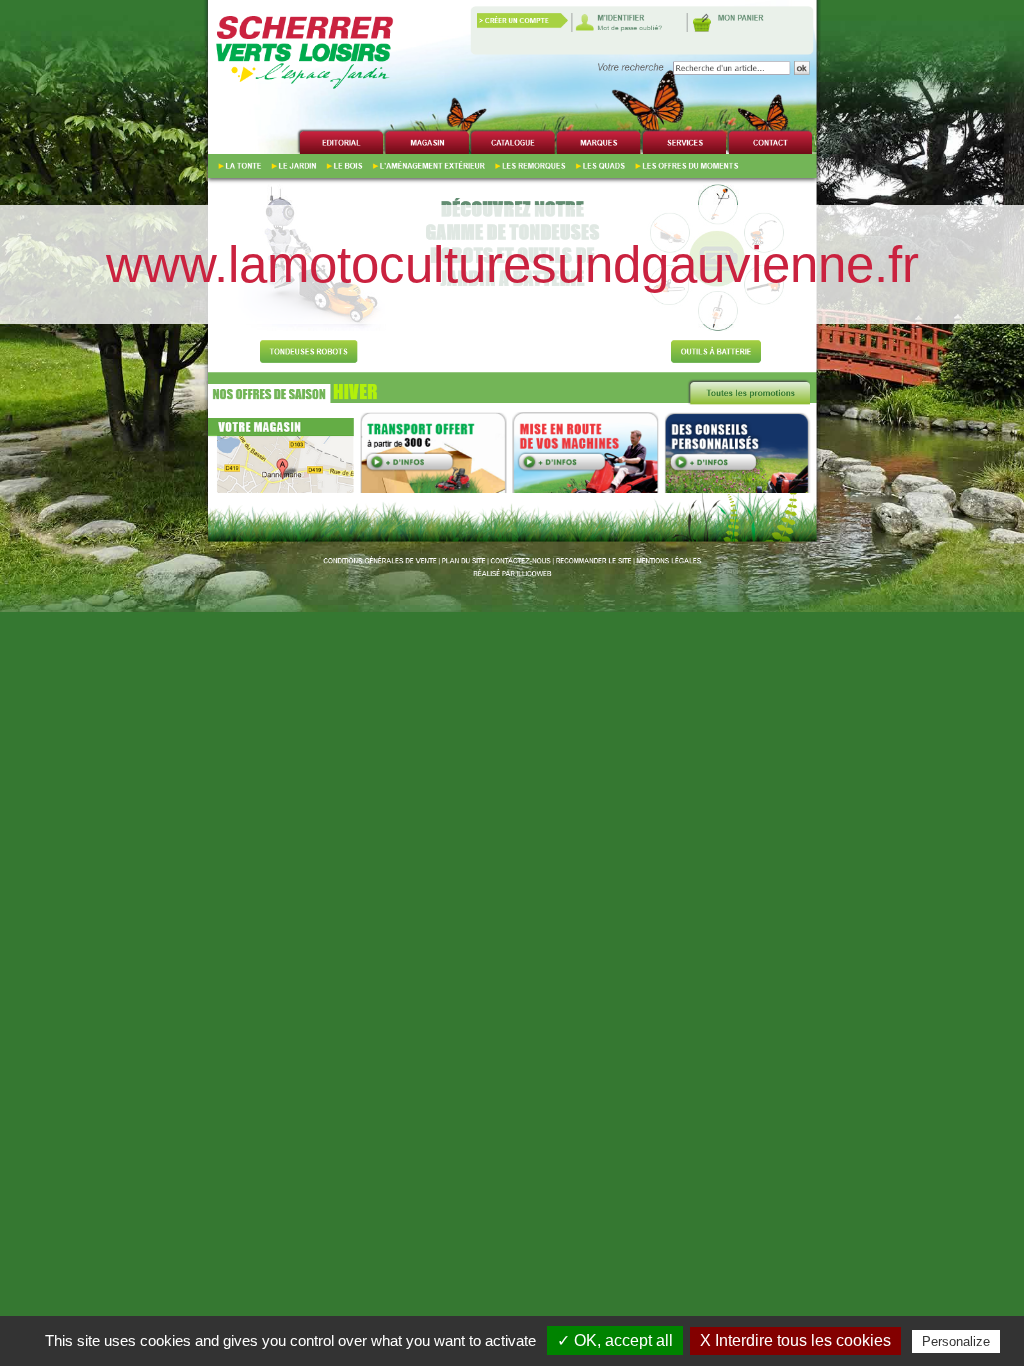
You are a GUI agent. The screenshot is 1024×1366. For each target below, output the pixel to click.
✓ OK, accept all (615, 1340)
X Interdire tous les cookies (795, 1340)
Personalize (956, 1341)
